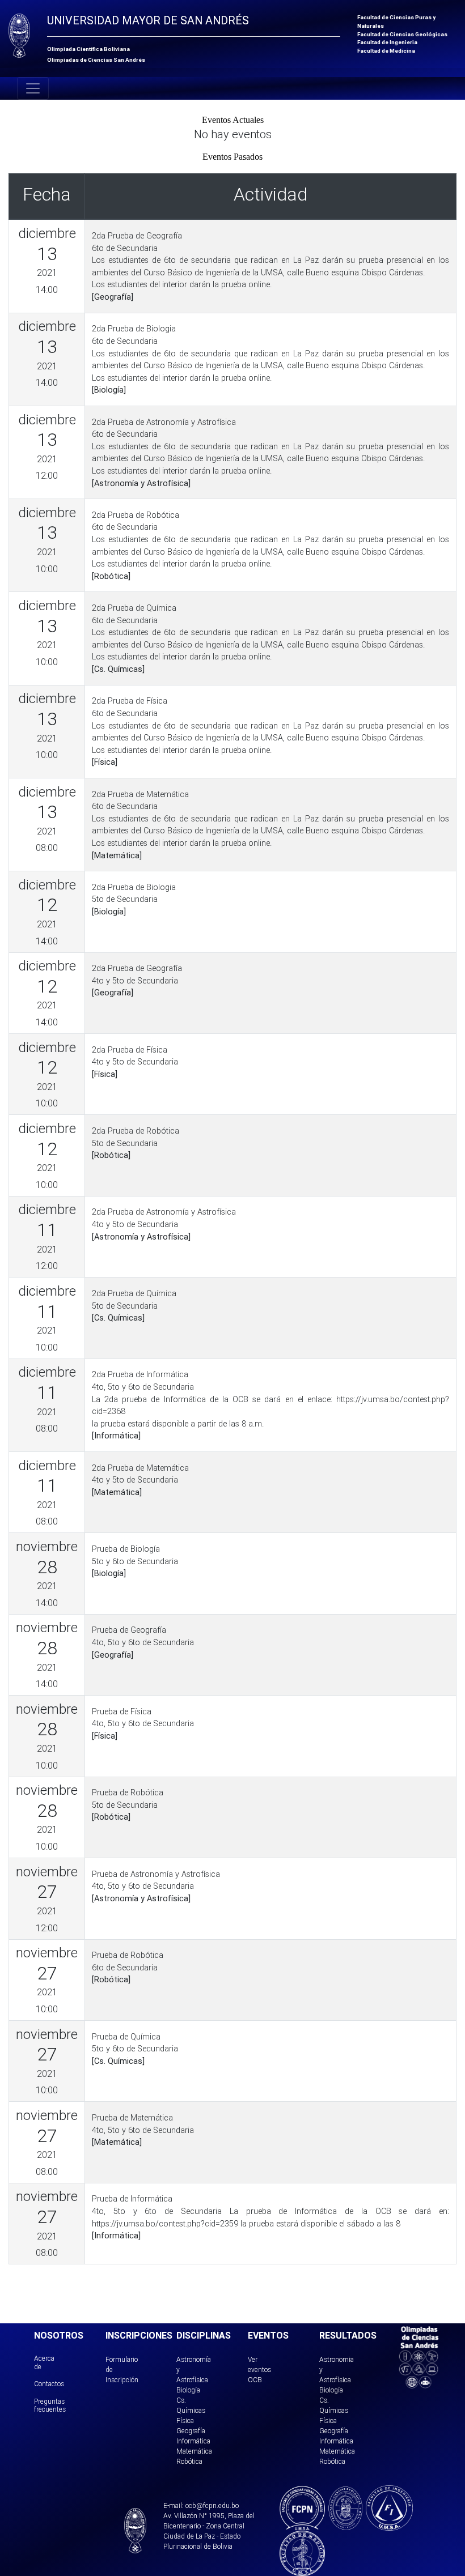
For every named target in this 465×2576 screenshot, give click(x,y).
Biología (188, 2390)
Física (185, 2420)
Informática (193, 2441)
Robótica (189, 2461)
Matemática (194, 2451)
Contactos (49, 2384)
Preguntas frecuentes (50, 2405)
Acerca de (44, 2362)
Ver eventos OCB (259, 2370)
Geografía (191, 2431)
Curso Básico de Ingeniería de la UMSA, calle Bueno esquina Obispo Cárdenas (283, 272)
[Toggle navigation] (33, 88)
